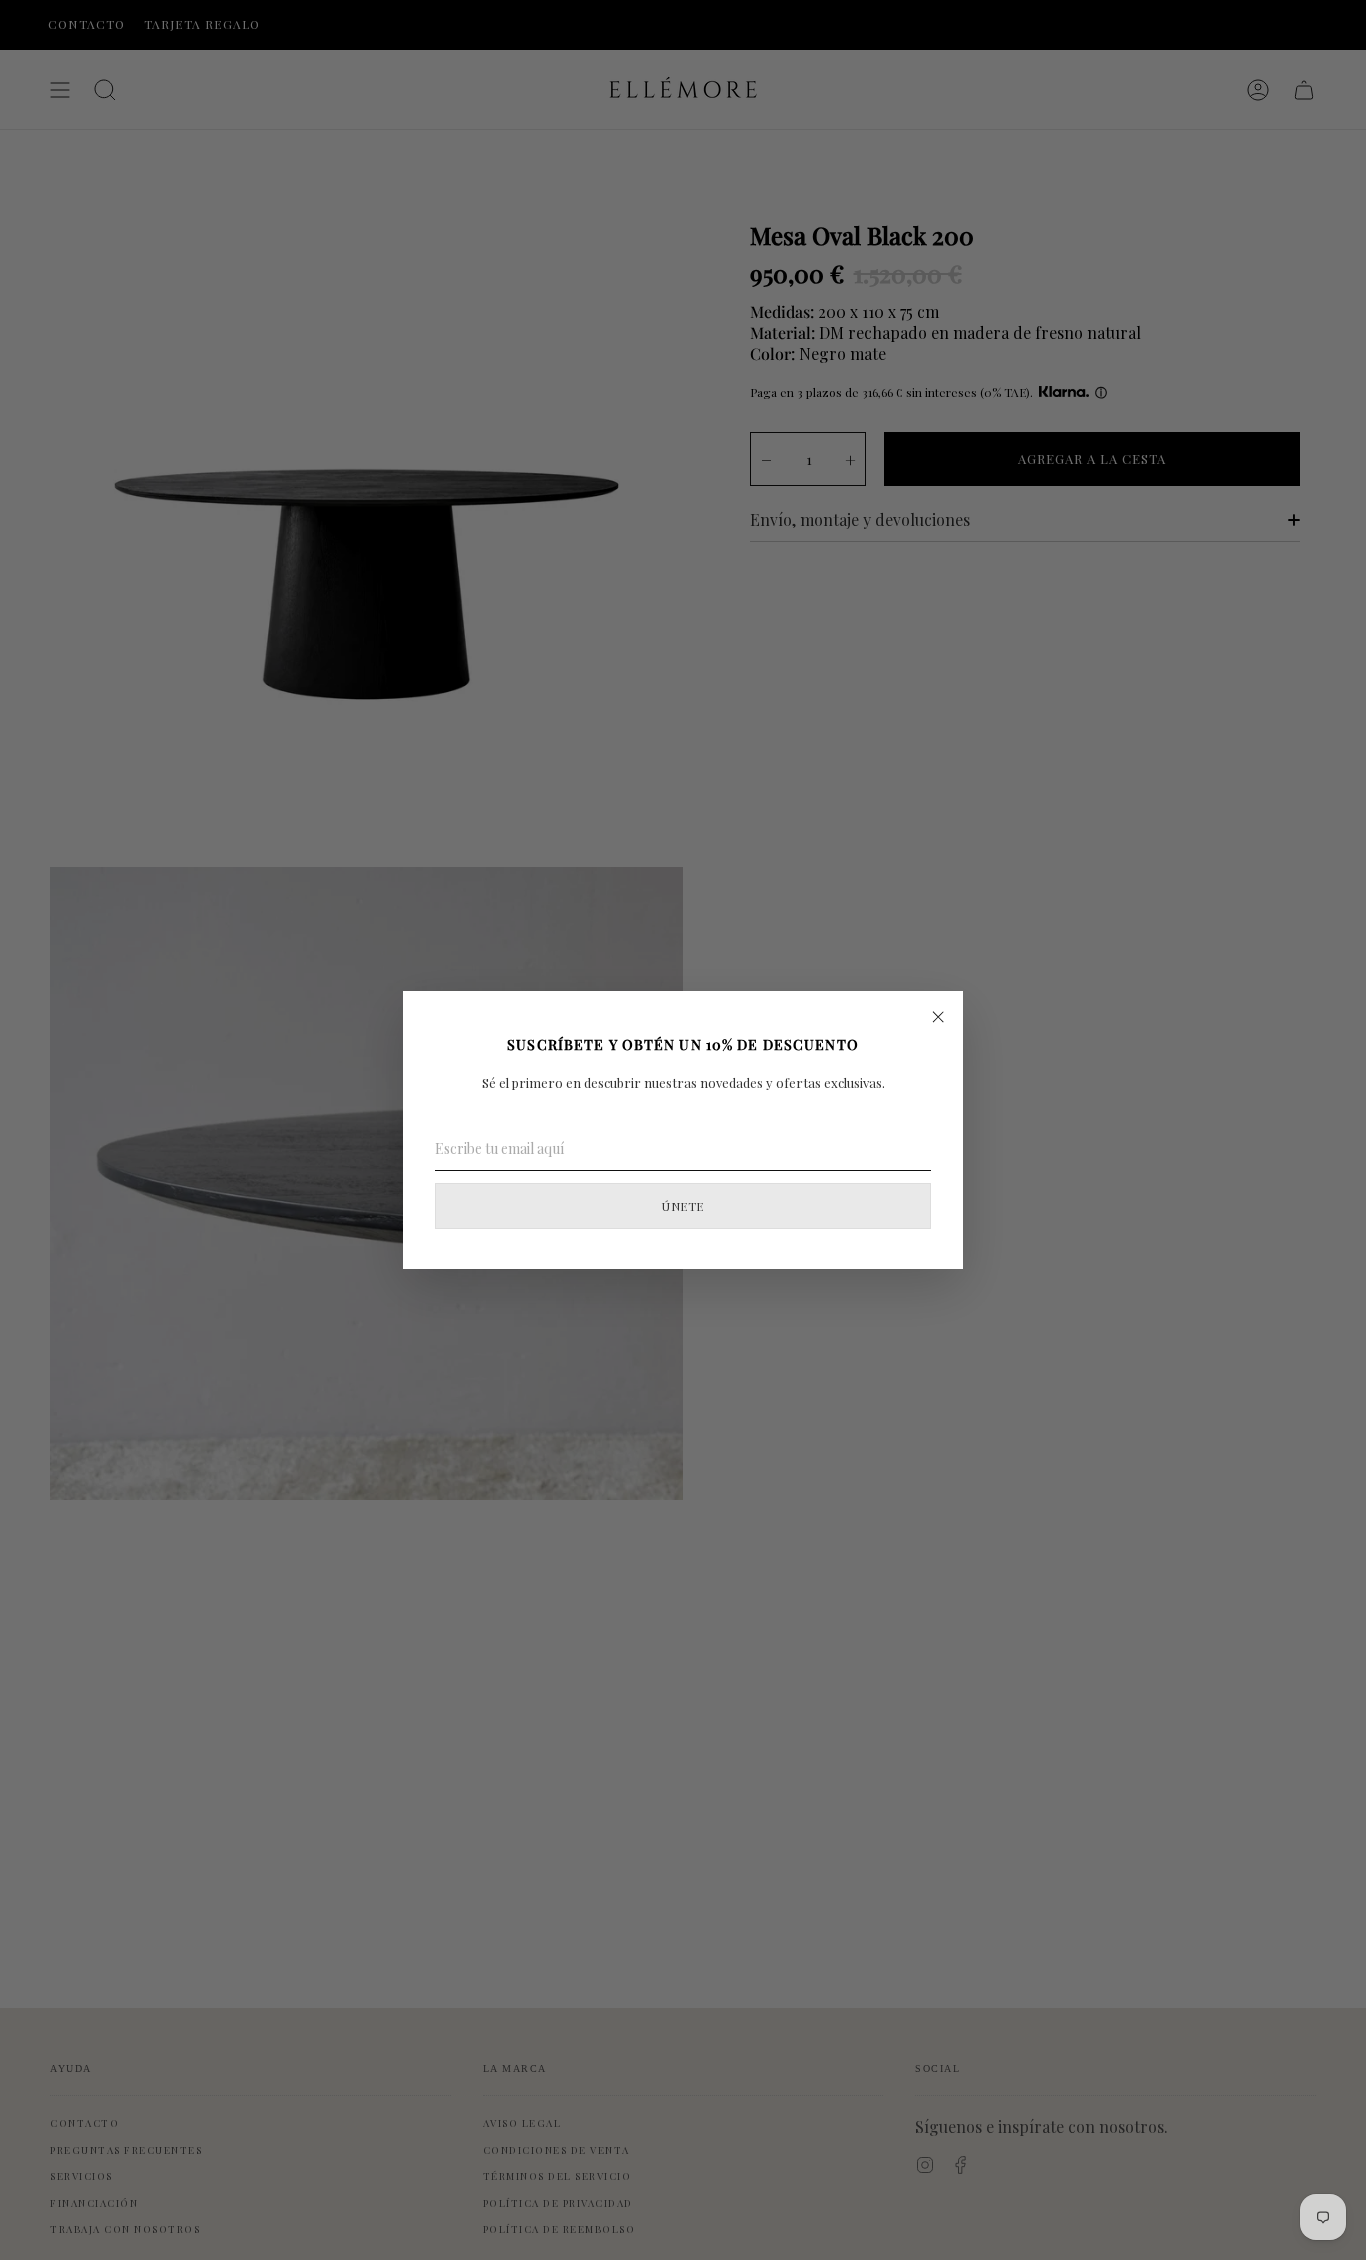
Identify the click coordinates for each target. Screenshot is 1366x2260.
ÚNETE (682, 1206)
